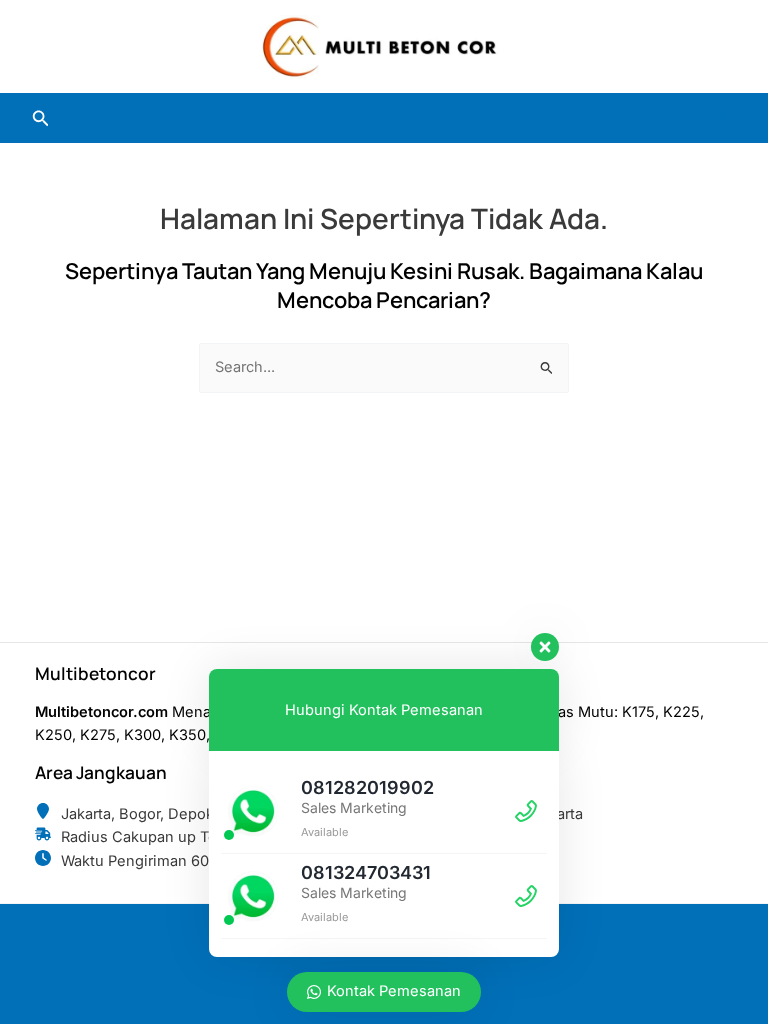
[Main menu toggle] (716, 118)
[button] (41, 118)
